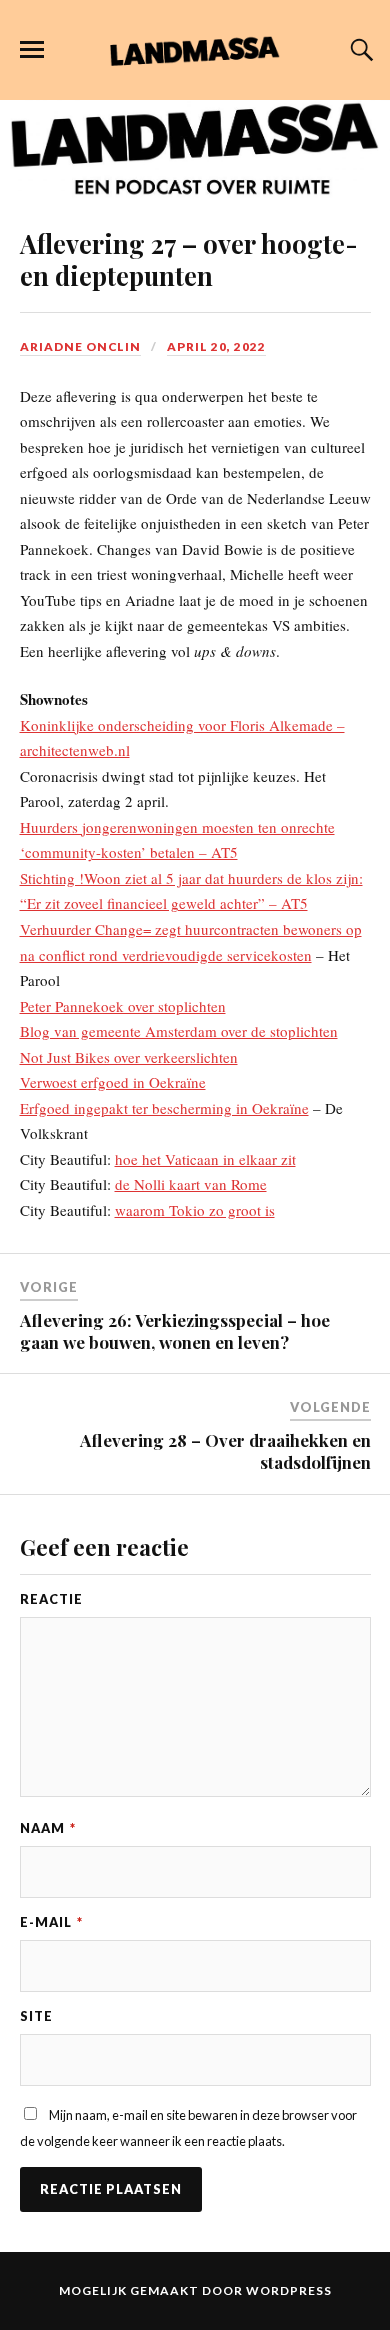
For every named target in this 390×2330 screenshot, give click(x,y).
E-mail (51, 1922)
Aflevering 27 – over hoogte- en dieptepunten (189, 259)
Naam (48, 1828)
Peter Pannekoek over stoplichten (123, 1006)
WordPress (289, 2290)
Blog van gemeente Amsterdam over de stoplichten (179, 1031)
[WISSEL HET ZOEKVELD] (359, 50)
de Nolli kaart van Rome (191, 1184)
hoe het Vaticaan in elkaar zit (205, 1159)
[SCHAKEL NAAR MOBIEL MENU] (32, 50)
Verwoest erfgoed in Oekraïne (113, 1082)
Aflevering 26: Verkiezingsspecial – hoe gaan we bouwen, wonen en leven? (175, 1331)
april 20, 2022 (216, 346)
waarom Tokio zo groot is (195, 1210)
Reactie (51, 1599)
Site (36, 2016)
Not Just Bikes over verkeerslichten (129, 1057)
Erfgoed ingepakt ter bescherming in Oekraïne (164, 1108)
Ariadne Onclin (80, 346)
